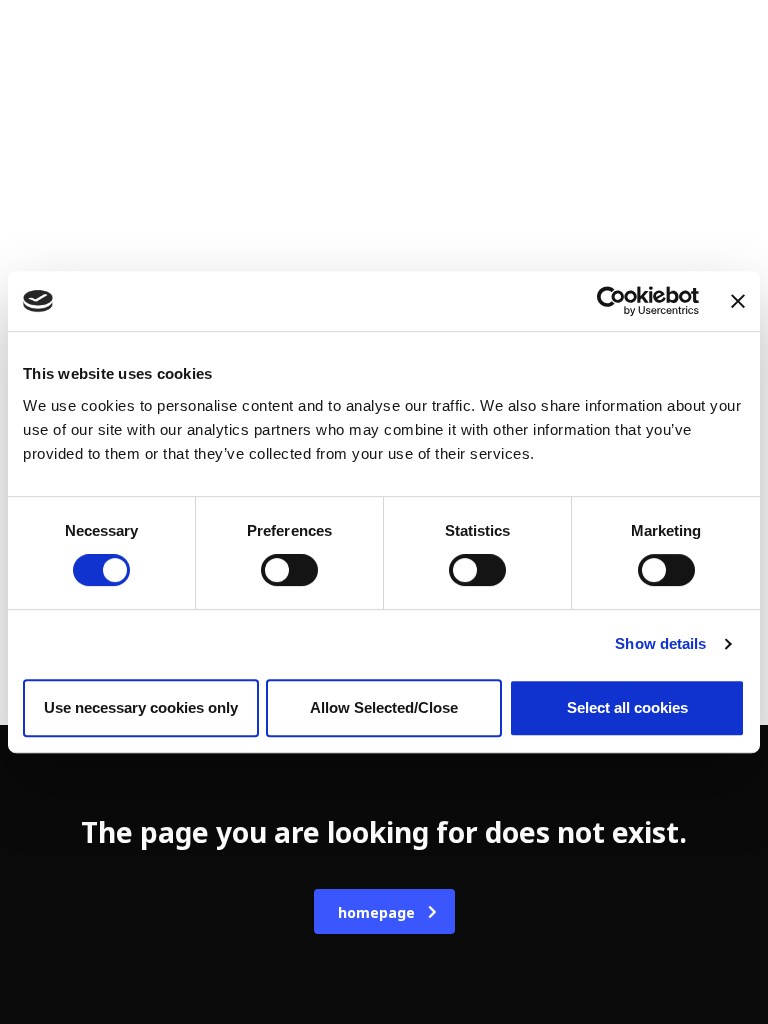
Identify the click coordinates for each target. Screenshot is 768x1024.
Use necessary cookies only (141, 707)
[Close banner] (738, 301)
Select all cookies (627, 707)
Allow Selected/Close (384, 707)
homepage (376, 912)
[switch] (289, 570)
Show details (660, 643)
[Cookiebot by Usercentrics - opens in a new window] (611, 301)
